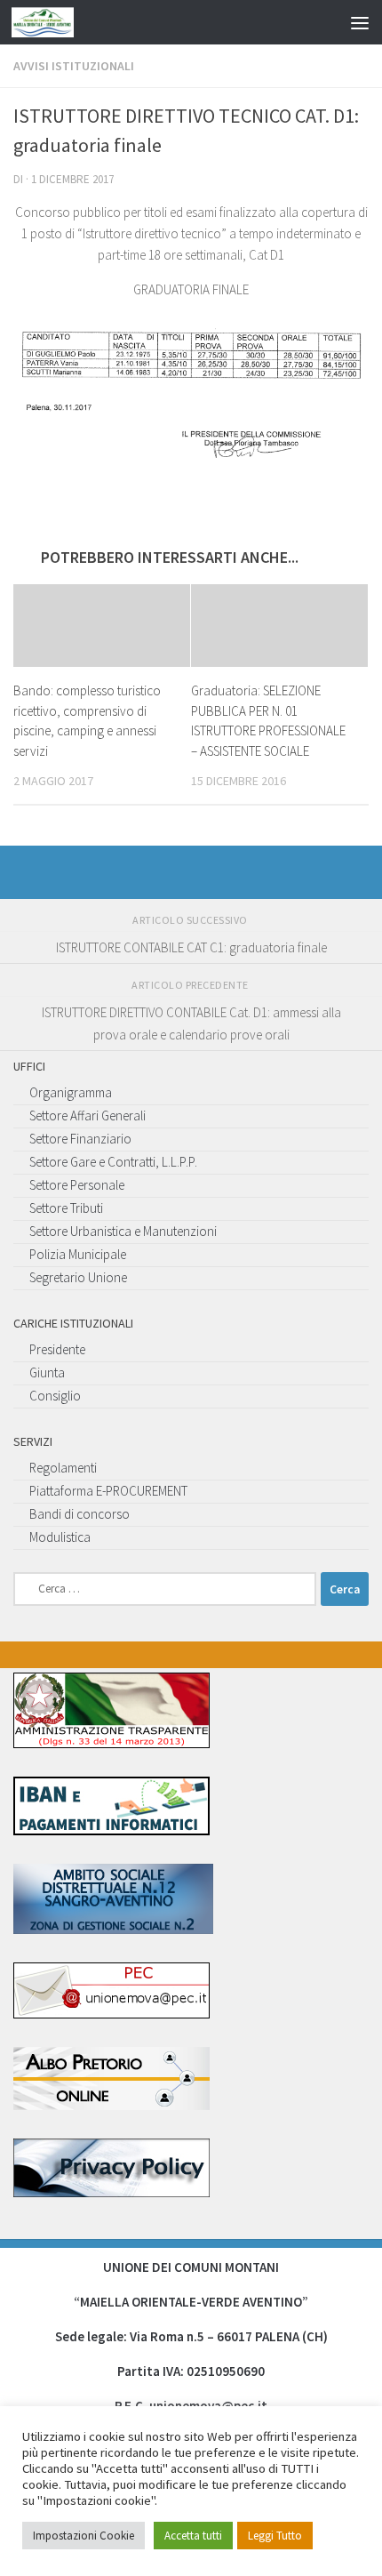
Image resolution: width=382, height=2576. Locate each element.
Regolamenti (63, 1468)
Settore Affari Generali (88, 1115)
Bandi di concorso (80, 1514)
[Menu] (360, 22)
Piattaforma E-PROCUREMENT (108, 1491)
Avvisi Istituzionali (74, 66)
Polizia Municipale (78, 1254)
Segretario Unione (78, 1277)
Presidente (57, 1349)
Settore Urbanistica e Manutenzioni (123, 1231)
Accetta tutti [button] (193, 2536)
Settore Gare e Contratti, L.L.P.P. (113, 1162)
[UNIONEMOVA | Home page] (53, 22)
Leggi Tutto (275, 2536)
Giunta (47, 1372)
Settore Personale (77, 1185)
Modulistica (60, 1537)
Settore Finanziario (80, 1139)
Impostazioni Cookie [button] (84, 2536)
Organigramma (71, 1092)
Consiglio (55, 1396)
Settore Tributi (66, 1208)
